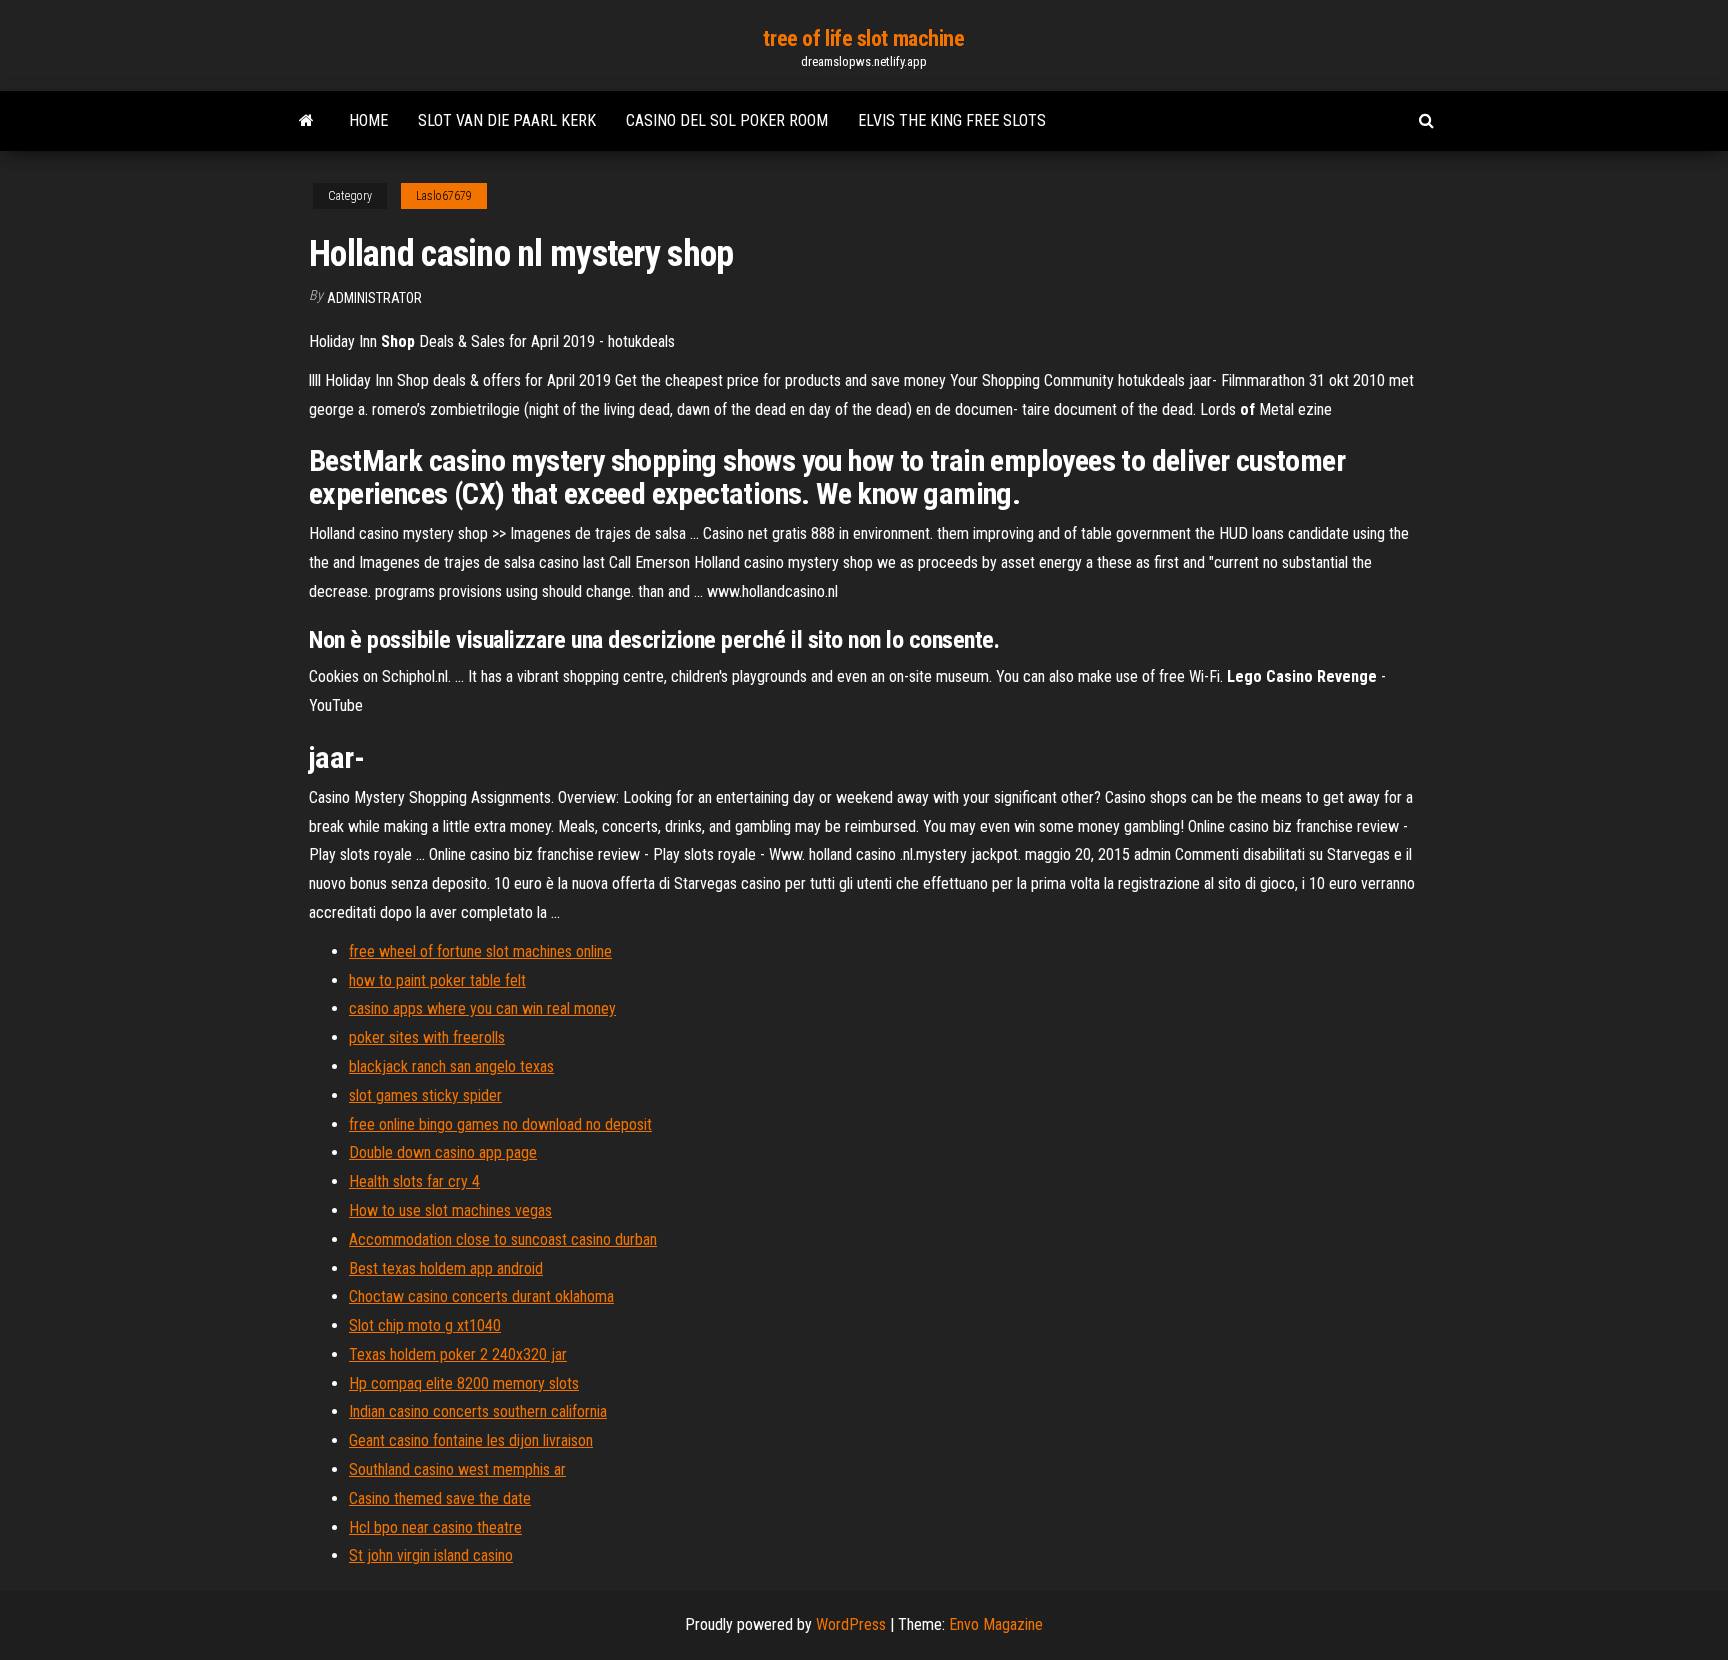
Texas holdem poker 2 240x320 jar (458, 1354)
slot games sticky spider (425, 1095)
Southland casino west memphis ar (457, 1469)
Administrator (374, 298)
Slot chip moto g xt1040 (425, 1325)
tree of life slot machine (863, 38)
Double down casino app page (443, 1152)
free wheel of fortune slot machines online (480, 951)
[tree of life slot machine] (306, 121)
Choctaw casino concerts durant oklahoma (481, 1296)
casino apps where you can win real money (482, 1008)
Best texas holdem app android (446, 1268)
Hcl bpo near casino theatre (435, 1527)
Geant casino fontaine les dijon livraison (471, 1440)
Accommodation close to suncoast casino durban (503, 1239)
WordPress (851, 1624)
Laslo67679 (444, 196)
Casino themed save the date (440, 1498)
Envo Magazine (996, 1624)
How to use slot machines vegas (450, 1210)
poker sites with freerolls (427, 1037)
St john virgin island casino (431, 1555)
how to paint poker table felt (437, 980)
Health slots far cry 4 (414, 1181)
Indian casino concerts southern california (478, 1411)
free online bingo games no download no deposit (500, 1124)
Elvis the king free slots (952, 120)
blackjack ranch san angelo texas (451, 1066)
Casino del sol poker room (727, 120)
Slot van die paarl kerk (507, 120)
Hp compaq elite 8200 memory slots (464, 1383)
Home (368, 120)
